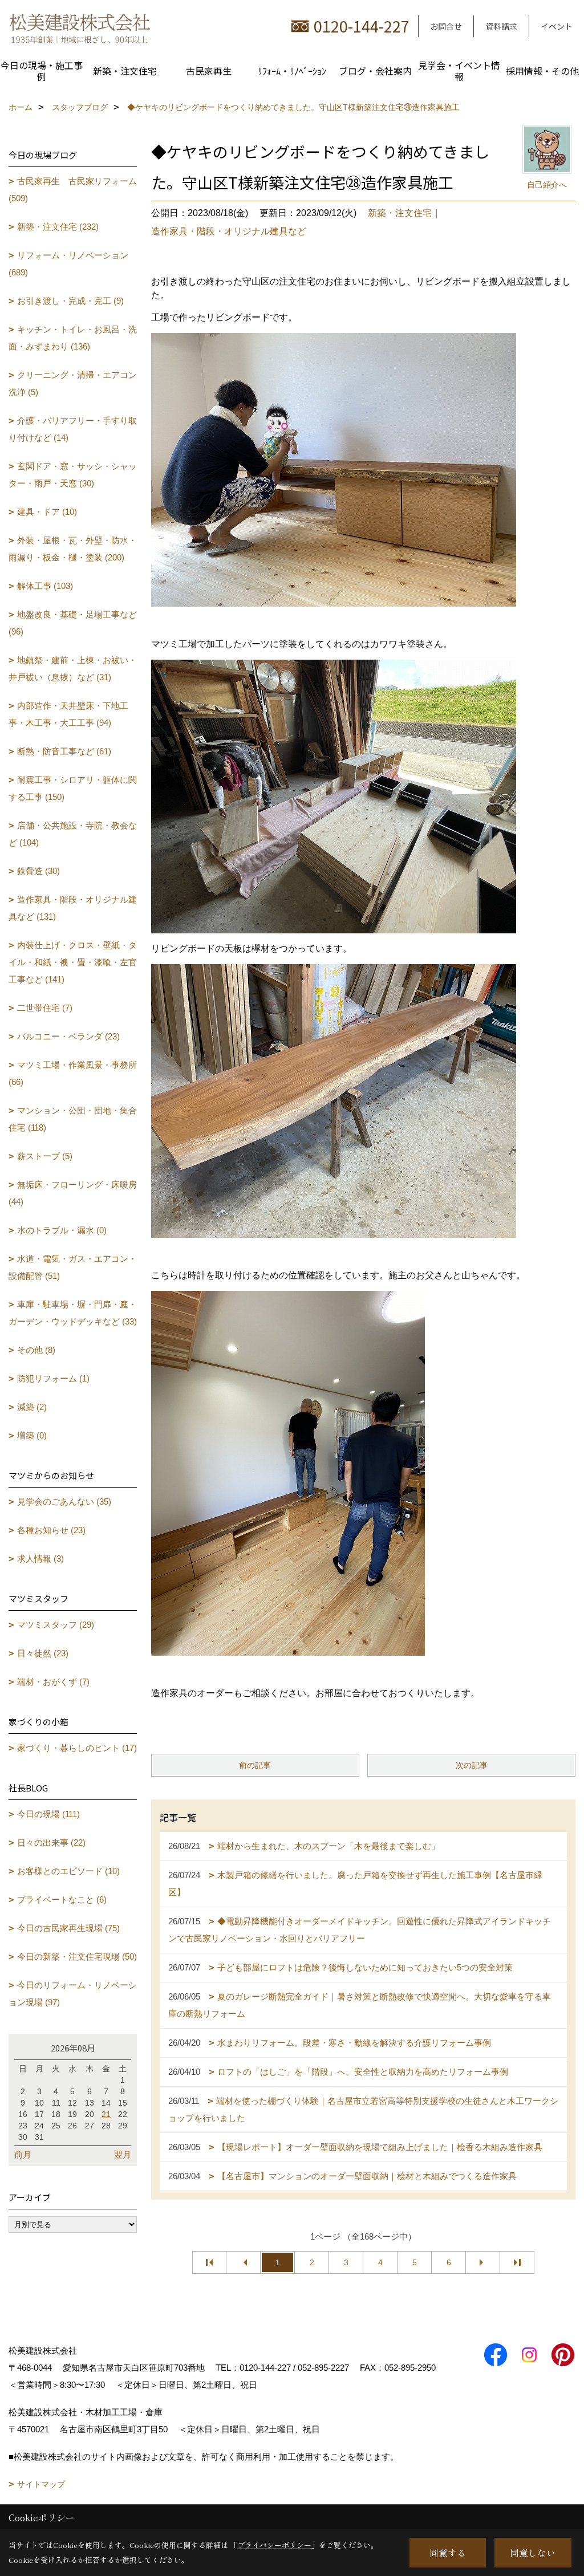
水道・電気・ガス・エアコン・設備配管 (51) (73, 1267)
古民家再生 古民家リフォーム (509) (73, 190)
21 (106, 2114)
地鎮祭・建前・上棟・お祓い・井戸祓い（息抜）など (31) (73, 669)
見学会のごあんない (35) (64, 1502)
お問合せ (446, 26)
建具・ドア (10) (47, 512)
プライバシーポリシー (274, 2545)
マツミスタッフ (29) (56, 1625)
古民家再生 (209, 71)
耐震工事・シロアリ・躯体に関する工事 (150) (73, 788)
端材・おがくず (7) (53, 1682)
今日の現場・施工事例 (42, 71)
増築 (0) (32, 1435)
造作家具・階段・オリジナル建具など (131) (73, 908)
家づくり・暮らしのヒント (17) (77, 1748)
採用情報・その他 (542, 71)
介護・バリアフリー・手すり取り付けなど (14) (73, 429)
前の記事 (255, 1765)
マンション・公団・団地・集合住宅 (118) (73, 1119)
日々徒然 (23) (43, 1653)
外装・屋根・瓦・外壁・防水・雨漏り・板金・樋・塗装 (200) (73, 549)
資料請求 (501, 26)
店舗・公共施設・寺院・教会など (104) (73, 834)
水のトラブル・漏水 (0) (62, 1230)
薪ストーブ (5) (45, 1156)
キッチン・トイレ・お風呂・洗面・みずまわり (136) (73, 338)
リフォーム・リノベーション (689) (68, 264)
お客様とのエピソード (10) (68, 1871)
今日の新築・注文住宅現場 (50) (77, 1957)
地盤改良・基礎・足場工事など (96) (73, 623)
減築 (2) (32, 1407)
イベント (557, 26)
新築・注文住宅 (125, 71)
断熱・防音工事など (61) (64, 751)
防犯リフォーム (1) (53, 1378)
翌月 (123, 2154)
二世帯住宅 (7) (45, 1008)
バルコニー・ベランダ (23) (68, 1036)
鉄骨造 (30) (38, 871)
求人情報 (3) (40, 1559)
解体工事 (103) (45, 586)
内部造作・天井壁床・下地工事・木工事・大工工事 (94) (68, 714)
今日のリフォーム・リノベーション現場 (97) (73, 1994)
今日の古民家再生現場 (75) (68, 1928)
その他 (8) (36, 1350)
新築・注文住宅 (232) (58, 227)
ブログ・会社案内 (375, 71)
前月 (23, 2154)
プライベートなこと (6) (62, 1900)
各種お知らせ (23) (51, 1530)
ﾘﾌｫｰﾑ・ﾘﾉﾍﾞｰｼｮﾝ (292, 71)
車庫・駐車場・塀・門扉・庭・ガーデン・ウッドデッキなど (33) (73, 1313)
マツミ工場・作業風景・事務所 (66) (73, 1073)
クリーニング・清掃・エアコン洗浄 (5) (73, 383)
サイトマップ (41, 2484)
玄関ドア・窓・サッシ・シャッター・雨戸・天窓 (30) (73, 475)
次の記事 (472, 1765)
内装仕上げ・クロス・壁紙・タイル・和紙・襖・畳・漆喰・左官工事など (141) (73, 962)
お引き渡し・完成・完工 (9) (70, 301)
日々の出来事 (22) (51, 1842)
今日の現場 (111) (48, 1814)
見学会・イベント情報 (459, 71)
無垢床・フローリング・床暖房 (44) (73, 1193)
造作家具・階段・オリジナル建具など (229, 231)
